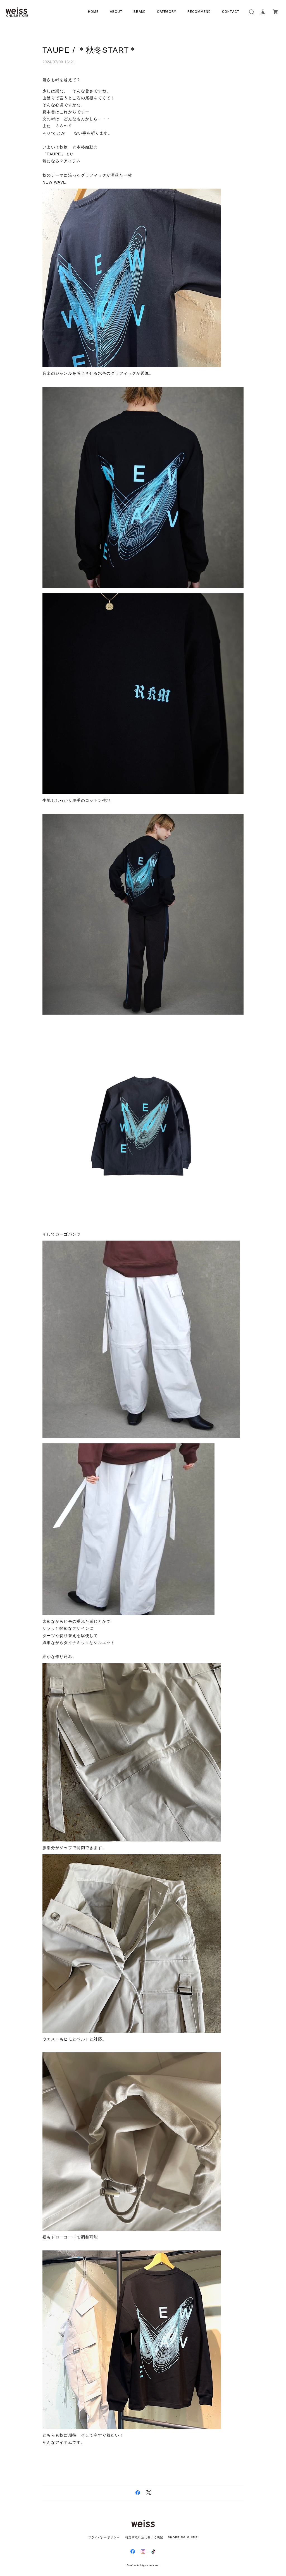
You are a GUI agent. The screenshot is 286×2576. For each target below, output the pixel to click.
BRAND (140, 12)
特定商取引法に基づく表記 (144, 2537)
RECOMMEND (199, 12)
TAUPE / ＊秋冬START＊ (90, 50)
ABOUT (116, 12)
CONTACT (231, 12)
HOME (93, 12)
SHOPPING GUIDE (181, 2537)
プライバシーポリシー (104, 2537)
